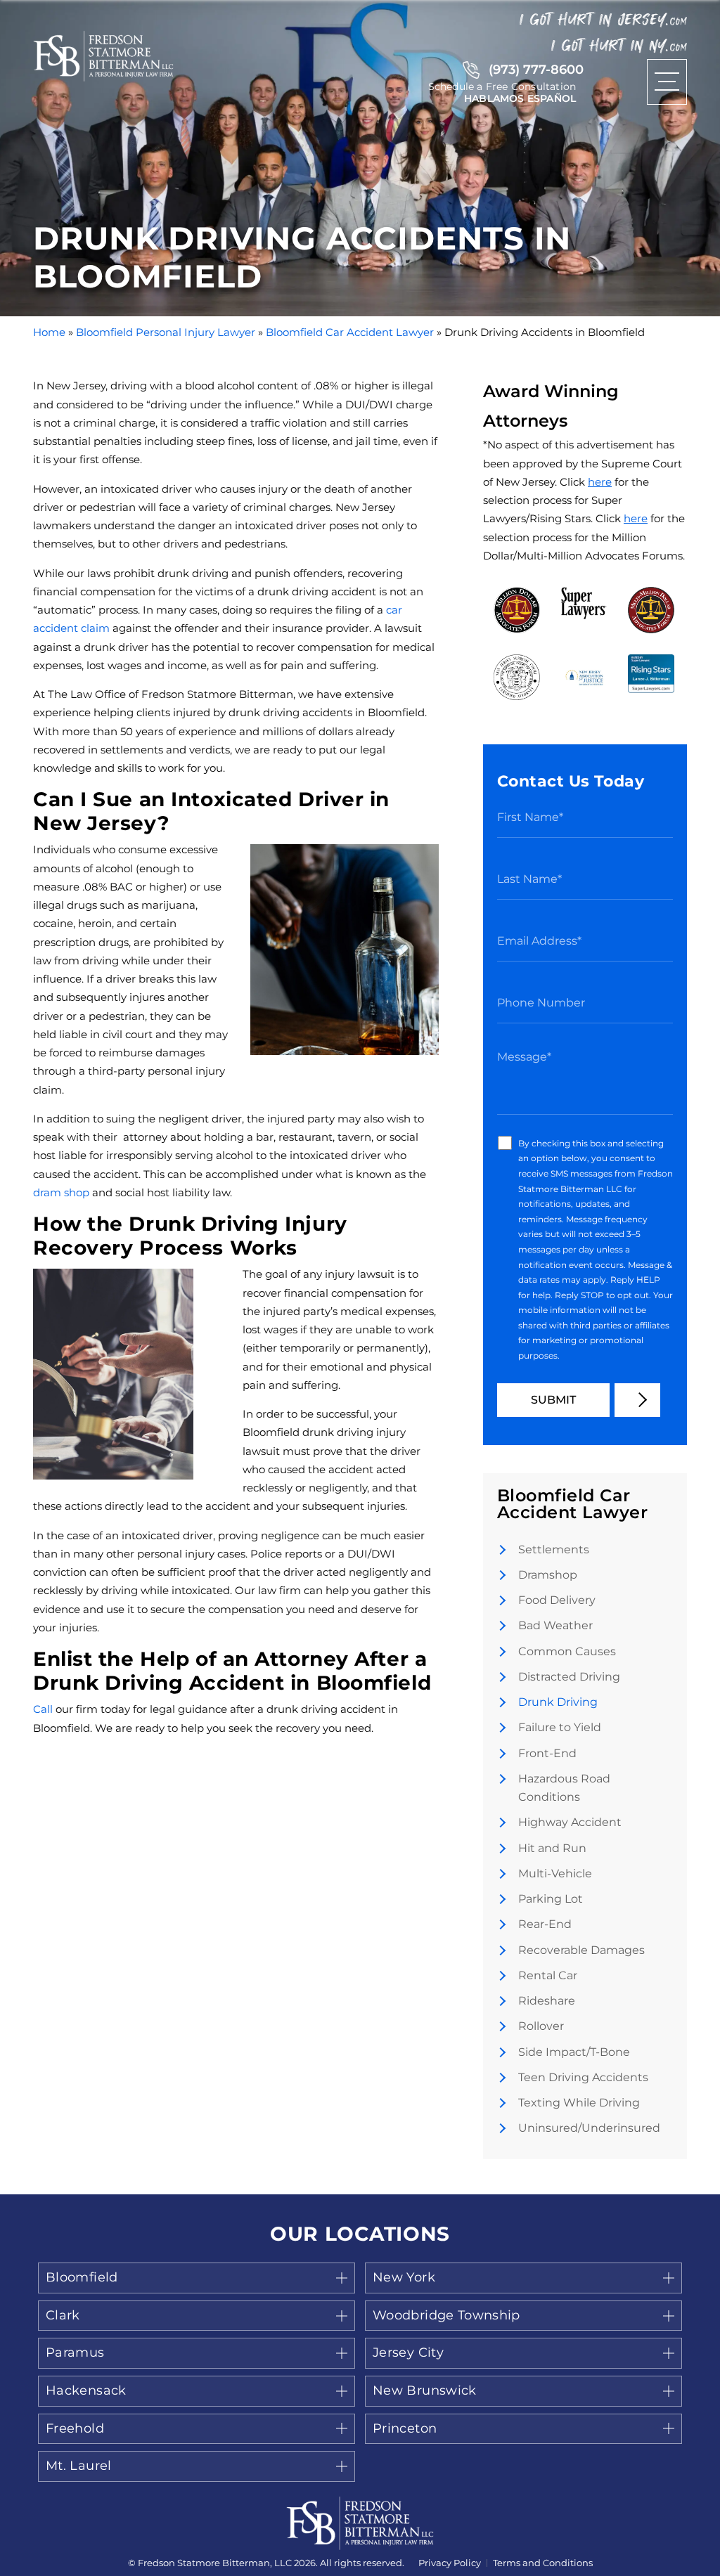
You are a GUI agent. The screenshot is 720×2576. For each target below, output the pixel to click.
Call (43, 1709)
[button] (197, 2278)
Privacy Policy (450, 2563)
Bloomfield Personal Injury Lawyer (166, 332)
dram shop (61, 1192)
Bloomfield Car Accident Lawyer (350, 332)
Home (49, 332)
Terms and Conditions (543, 2563)
